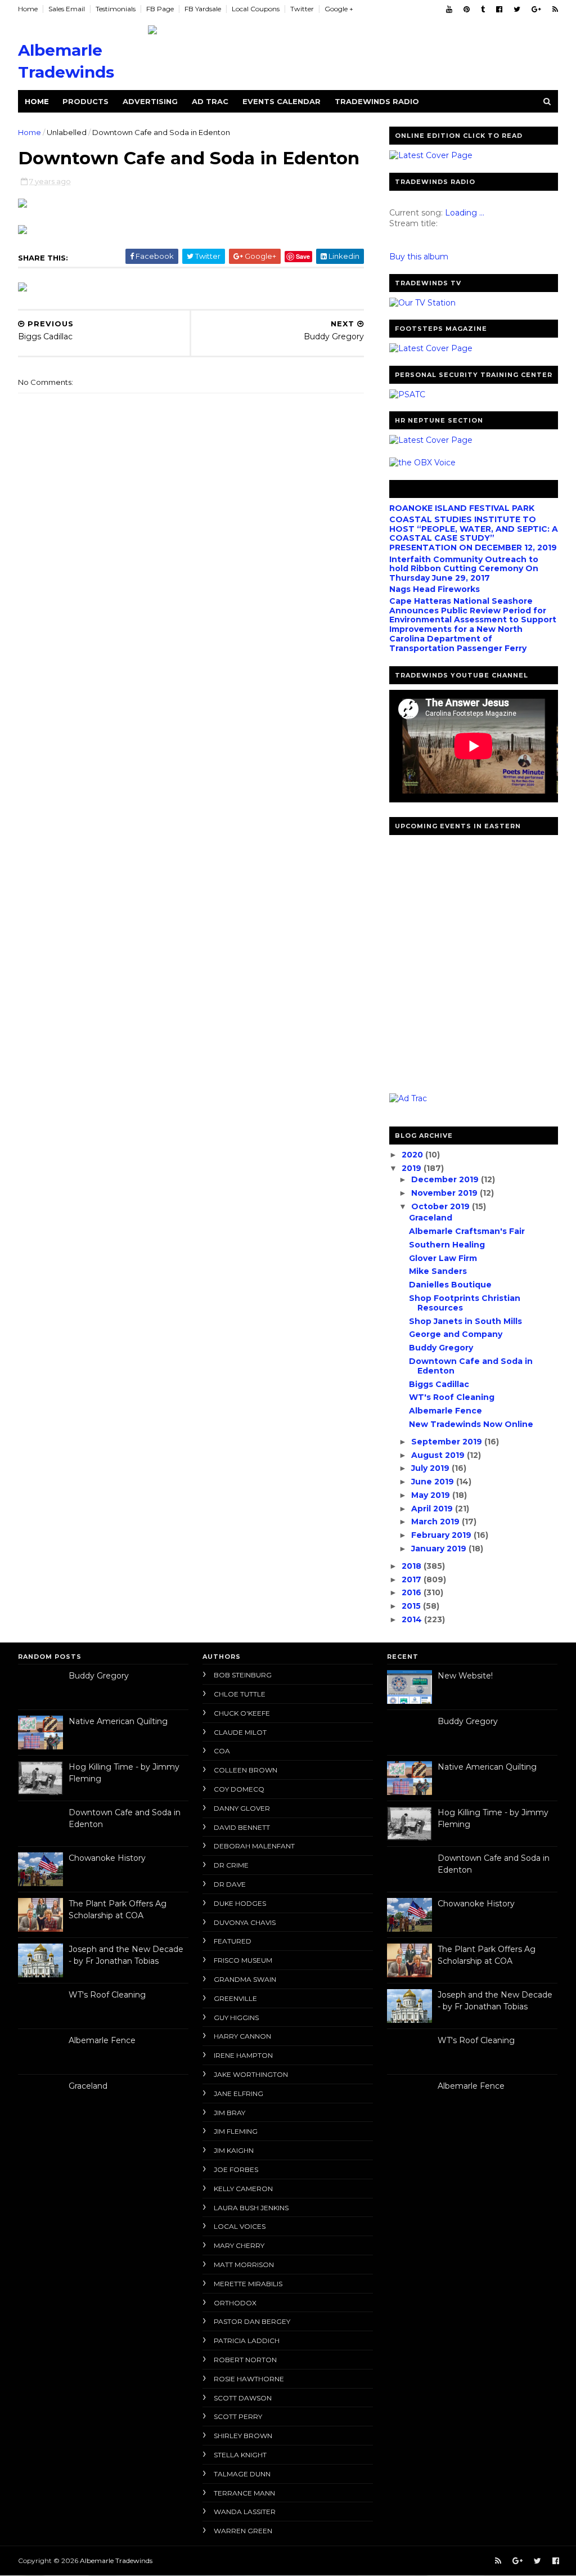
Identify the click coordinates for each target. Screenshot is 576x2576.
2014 (413, 1619)
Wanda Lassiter (245, 2512)
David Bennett (242, 1827)
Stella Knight (240, 2455)
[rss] (555, 9)
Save (303, 256)
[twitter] (517, 9)
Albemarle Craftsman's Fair (467, 1231)
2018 (413, 1566)
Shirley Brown (243, 2436)
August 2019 (439, 1455)
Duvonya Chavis (245, 1922)
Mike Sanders (438, 1271)
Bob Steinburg (243, 1675)
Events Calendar (282, 101)
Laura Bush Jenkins (251, 2208)
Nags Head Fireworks (435, 589)
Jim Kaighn (234, 2150)
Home (28, 9)
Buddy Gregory (441, 1348)
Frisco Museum (243, 1960)
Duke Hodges (240, 1903)
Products (85, 101)
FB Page (160, 9)
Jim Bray (229, 2113)
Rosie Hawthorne (249, 2379)
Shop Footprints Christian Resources (465, 1303)
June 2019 (434, 1482)
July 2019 (431, 1468)
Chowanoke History (107, 1858)
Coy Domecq (239, 1789)
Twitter (302, 9)
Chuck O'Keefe (242, 1713)
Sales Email (67, 9)
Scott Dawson (243, 2398)
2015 (412, 1606)
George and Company (456, 1334)
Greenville (235, 1998)
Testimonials (116, 9)
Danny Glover (242, 1808)
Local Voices (240, 2226)
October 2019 (442, 1206)
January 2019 (440, 1549)
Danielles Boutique (450, 1285)
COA (222, 1751)
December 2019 (446, 1179)
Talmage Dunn (242, 2474)
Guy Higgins (236, 2018)
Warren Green (243, 2531)
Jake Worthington (251, 2074)
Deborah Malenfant (254, 1846)
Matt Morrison (244, 2265)
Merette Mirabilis (248, 2284)
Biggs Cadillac (439, 1384)
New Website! (465, 1676)
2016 (413, 1592)
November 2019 (445, 1193)
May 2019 (432, 1495)
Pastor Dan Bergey (252, 2321)
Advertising (150, 101)
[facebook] (499, 9)
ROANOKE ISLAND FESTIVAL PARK (462, 508)
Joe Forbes (236, 2169)
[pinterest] (467, 9)
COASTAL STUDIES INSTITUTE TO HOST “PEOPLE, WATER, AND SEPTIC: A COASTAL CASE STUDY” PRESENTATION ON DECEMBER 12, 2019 (474, 533)
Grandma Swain (245, 1979)
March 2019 (436, 1522)
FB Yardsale (203, 9)
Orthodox (235, 2303)
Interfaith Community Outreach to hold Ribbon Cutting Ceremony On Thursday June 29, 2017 (464, 569)
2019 (413, 1168)
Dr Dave (230, 1884)
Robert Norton (245, 2360)
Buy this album (419, 257)
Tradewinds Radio (377, 101)
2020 (413, 1155)
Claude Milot (240, 1732)
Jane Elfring (238, 2093)
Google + (339, 9)
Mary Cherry (239, 2245)
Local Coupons (256, 9)
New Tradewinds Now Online (471, 1424)
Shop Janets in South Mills (465, 1321)
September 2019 (448, 1442)
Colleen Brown (246, 1770)
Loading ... (465, 213)
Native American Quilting (118, 1721)
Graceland (431, 1218)
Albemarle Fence (445, 1411)
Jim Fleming (236, 2131)
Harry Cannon (242, 2036)
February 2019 (442, 1535)
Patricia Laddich (247, 2341)
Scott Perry (238, 2416)
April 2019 (433, 1509)
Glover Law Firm (443, 1258)
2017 (413, 1579)
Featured (233, 1941)
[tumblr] (483, 9)
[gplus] (536, 9)
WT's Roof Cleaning (452, 1397)
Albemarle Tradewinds (116, 2561)
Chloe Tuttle (240, 1694)
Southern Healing (447, 1245)
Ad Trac (210, 101)
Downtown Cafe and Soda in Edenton (471, 1366)
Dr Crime (231, 1865)
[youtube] (449, 9)
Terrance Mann (244, 2493)
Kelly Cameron (243, 2189)
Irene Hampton (243, 2055)
